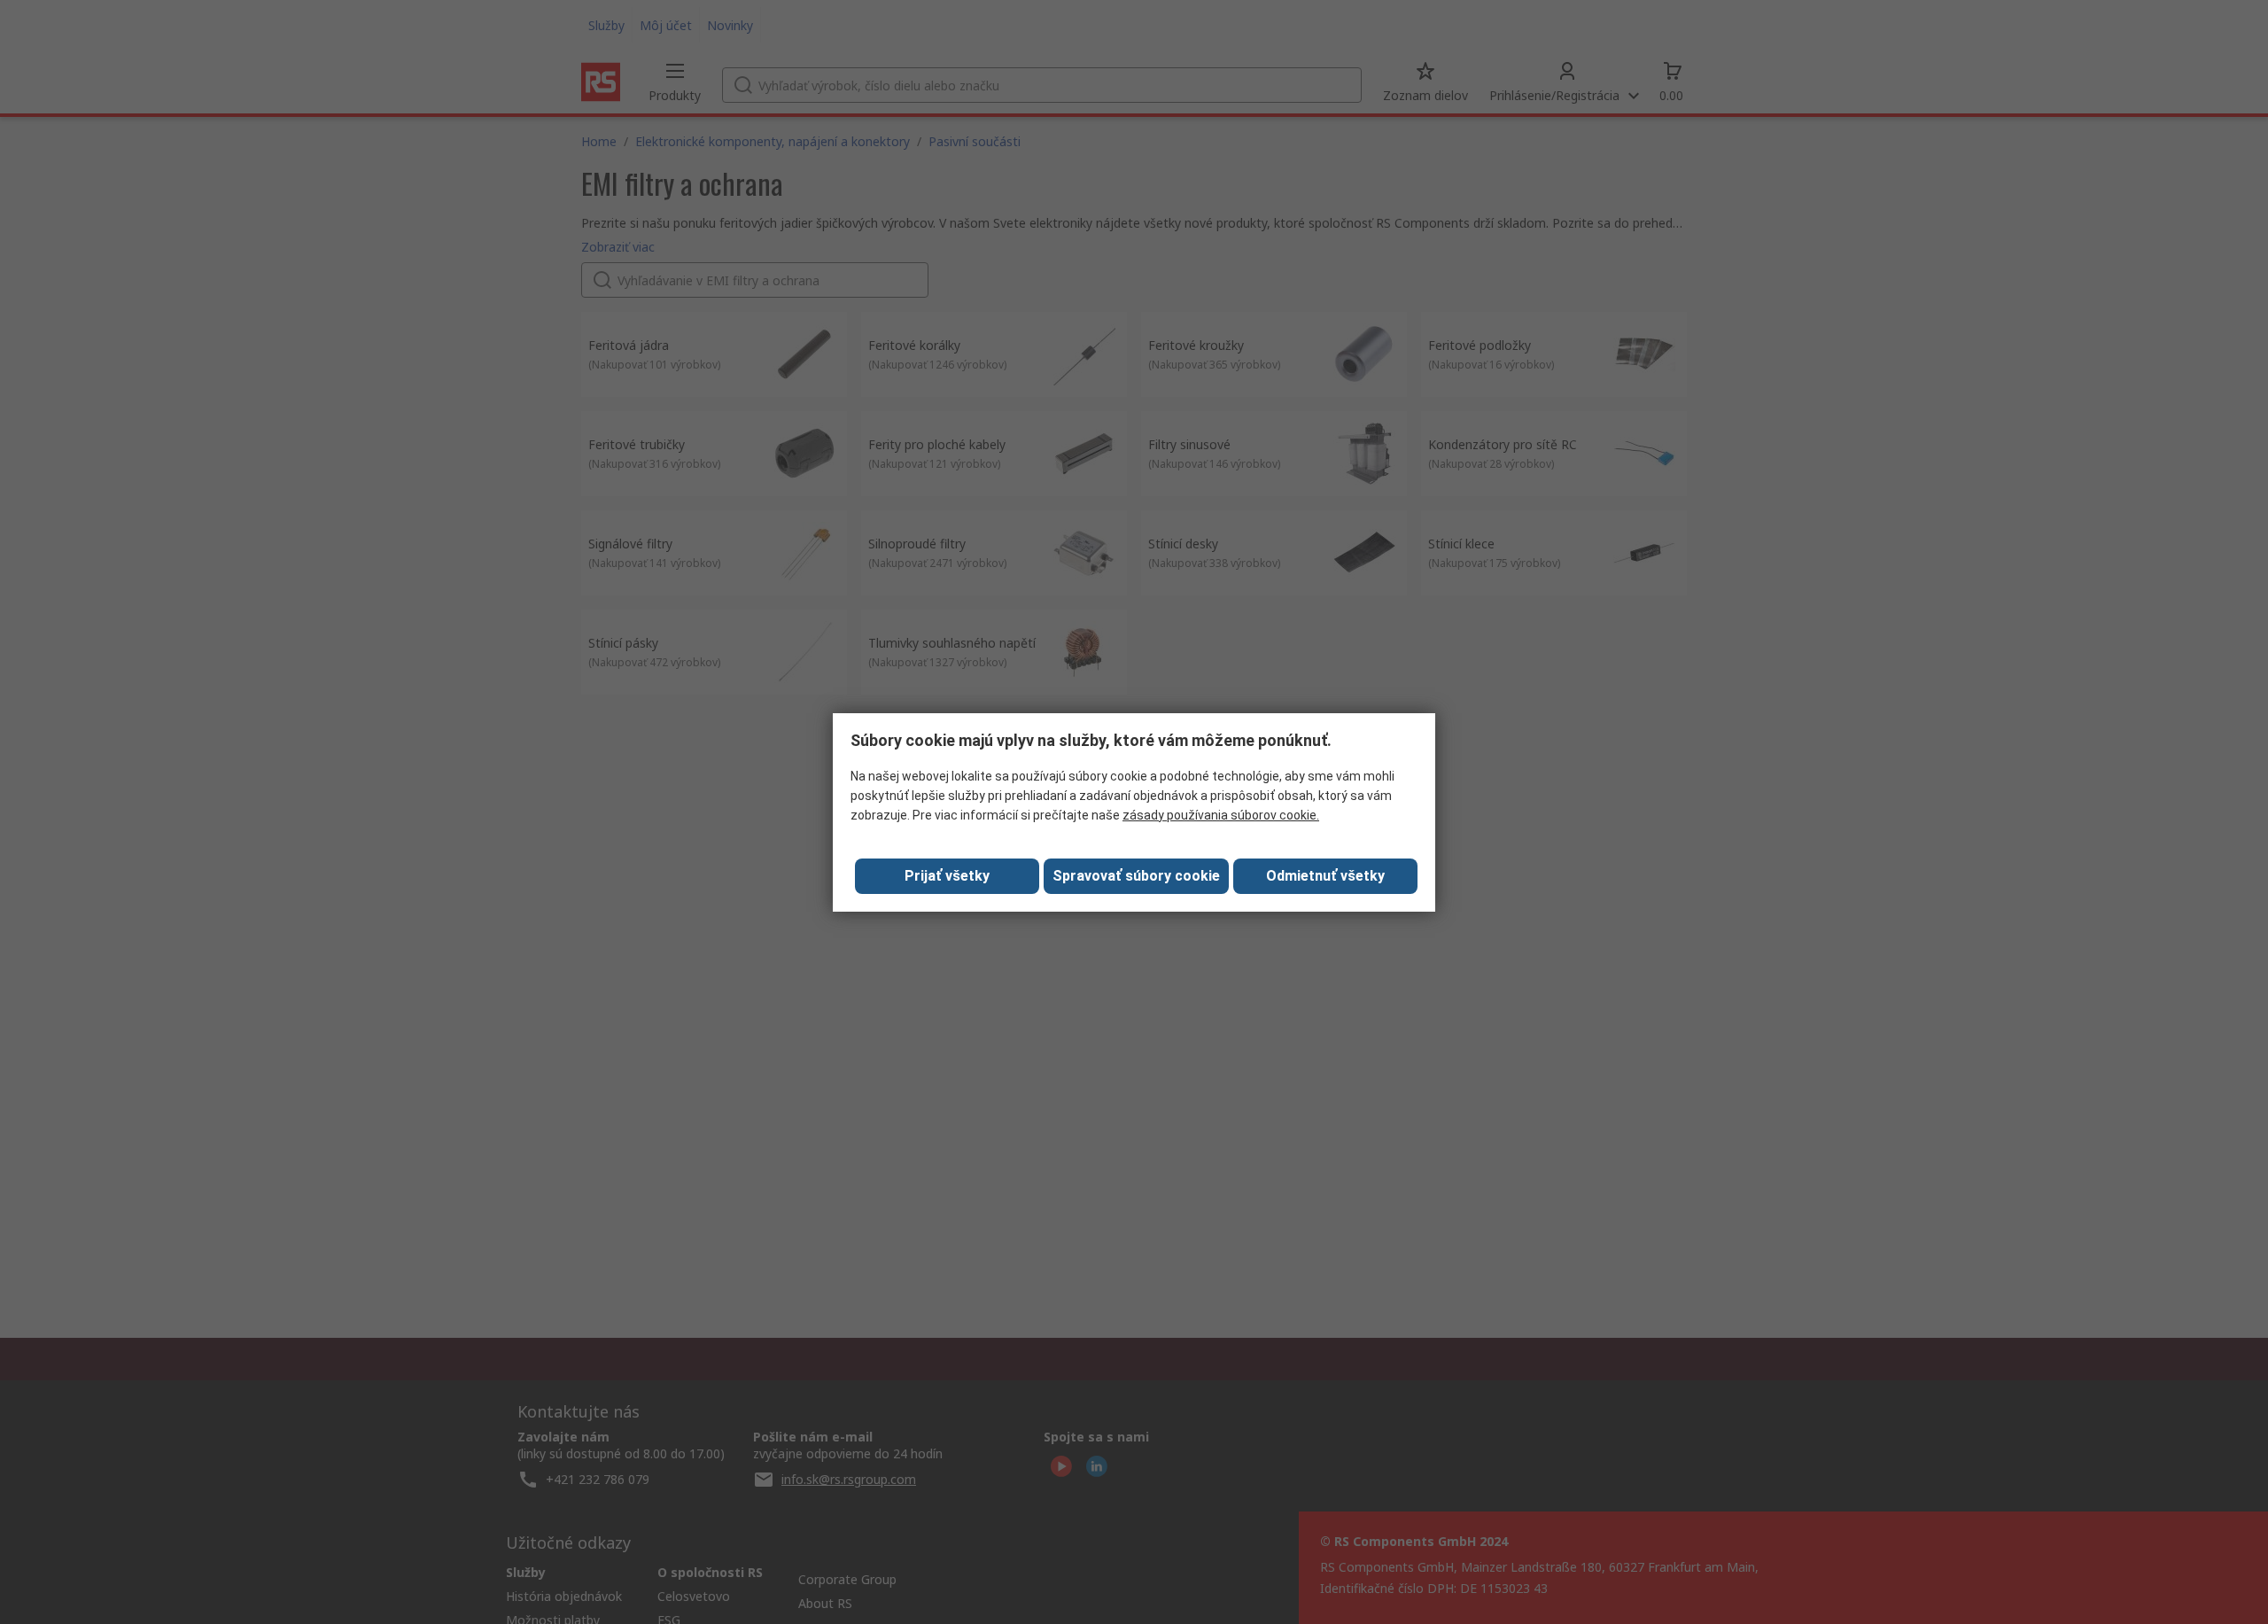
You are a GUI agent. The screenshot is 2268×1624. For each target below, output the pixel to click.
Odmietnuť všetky (1325, 876)
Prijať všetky (947, 876)
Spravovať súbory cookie (1136, 876)
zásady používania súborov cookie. (1221, 815)
